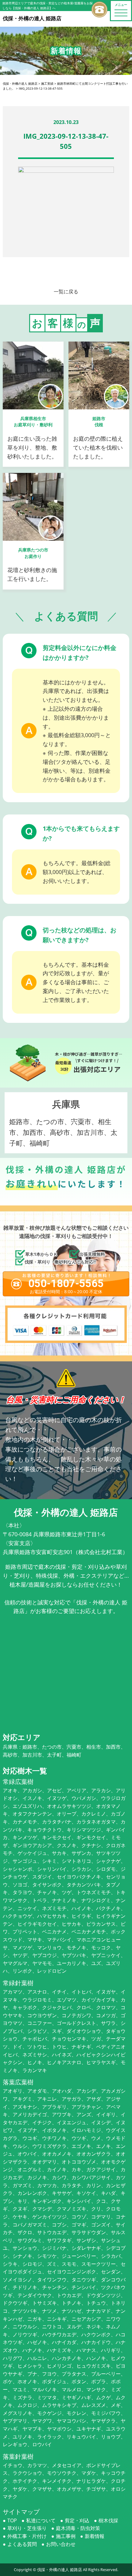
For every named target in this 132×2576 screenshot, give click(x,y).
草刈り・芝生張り (27, 2528)
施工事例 (66, 2536)
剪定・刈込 (77, 2520)
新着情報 (95, 2536)
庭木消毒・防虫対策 (78, 2528)
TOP (12, 2520)
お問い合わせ (61, 2544)
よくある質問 (22, 2544)
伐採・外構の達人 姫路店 (60, 2570)
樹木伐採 (108, 2520)
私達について (41, 2520)
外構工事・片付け (27, 2536)
